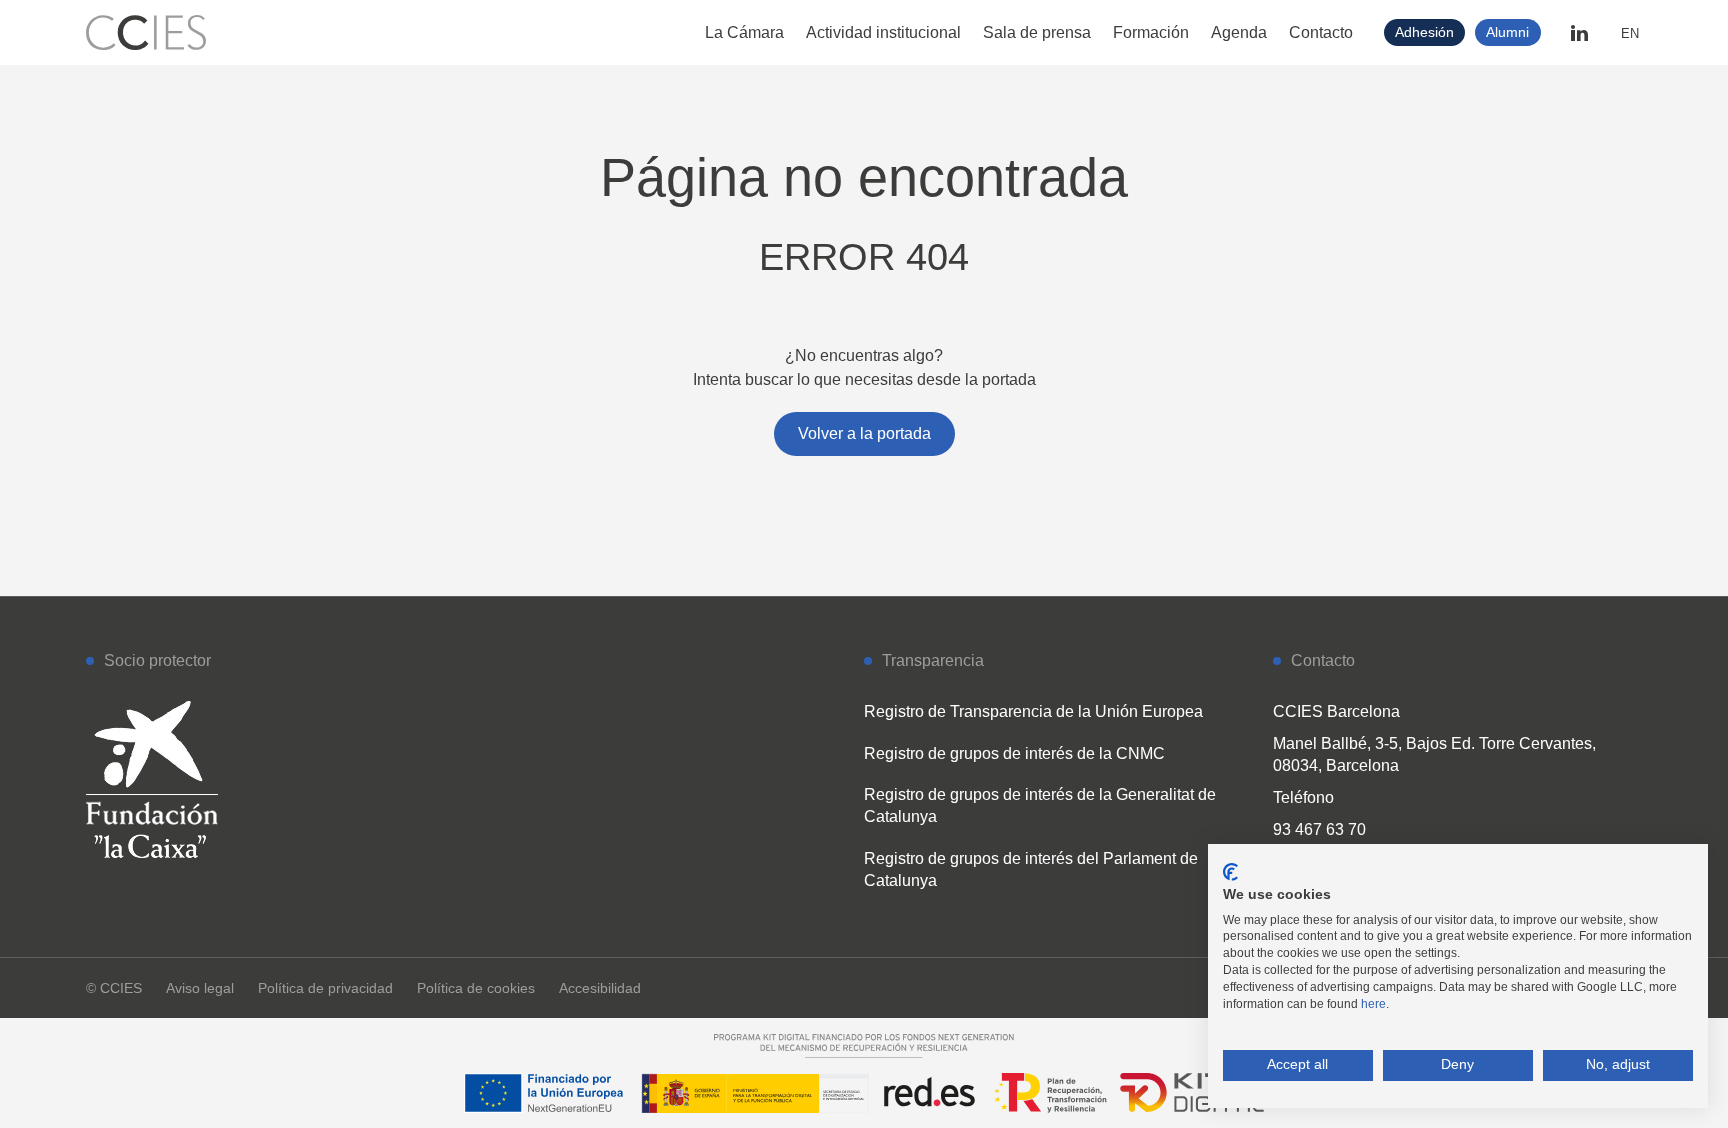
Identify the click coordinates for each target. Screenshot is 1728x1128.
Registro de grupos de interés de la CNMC (1014, 753)
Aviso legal (200, 988)
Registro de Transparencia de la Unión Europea (1033, 711)
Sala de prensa (1037, 32)
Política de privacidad (325, 988)
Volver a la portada (864, 433)
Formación (1151, 32)
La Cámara (744, 32)
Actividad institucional (883, 32)
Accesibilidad (600, 988)
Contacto (1321, 32)
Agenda (1239, 32)
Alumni (1507, 32)
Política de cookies (476, 988)
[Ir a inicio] (146, 32)
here (1373, 1004)
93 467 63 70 (1319, 829)
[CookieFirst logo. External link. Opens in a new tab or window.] (1230, 872)
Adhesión (1424, 32)
